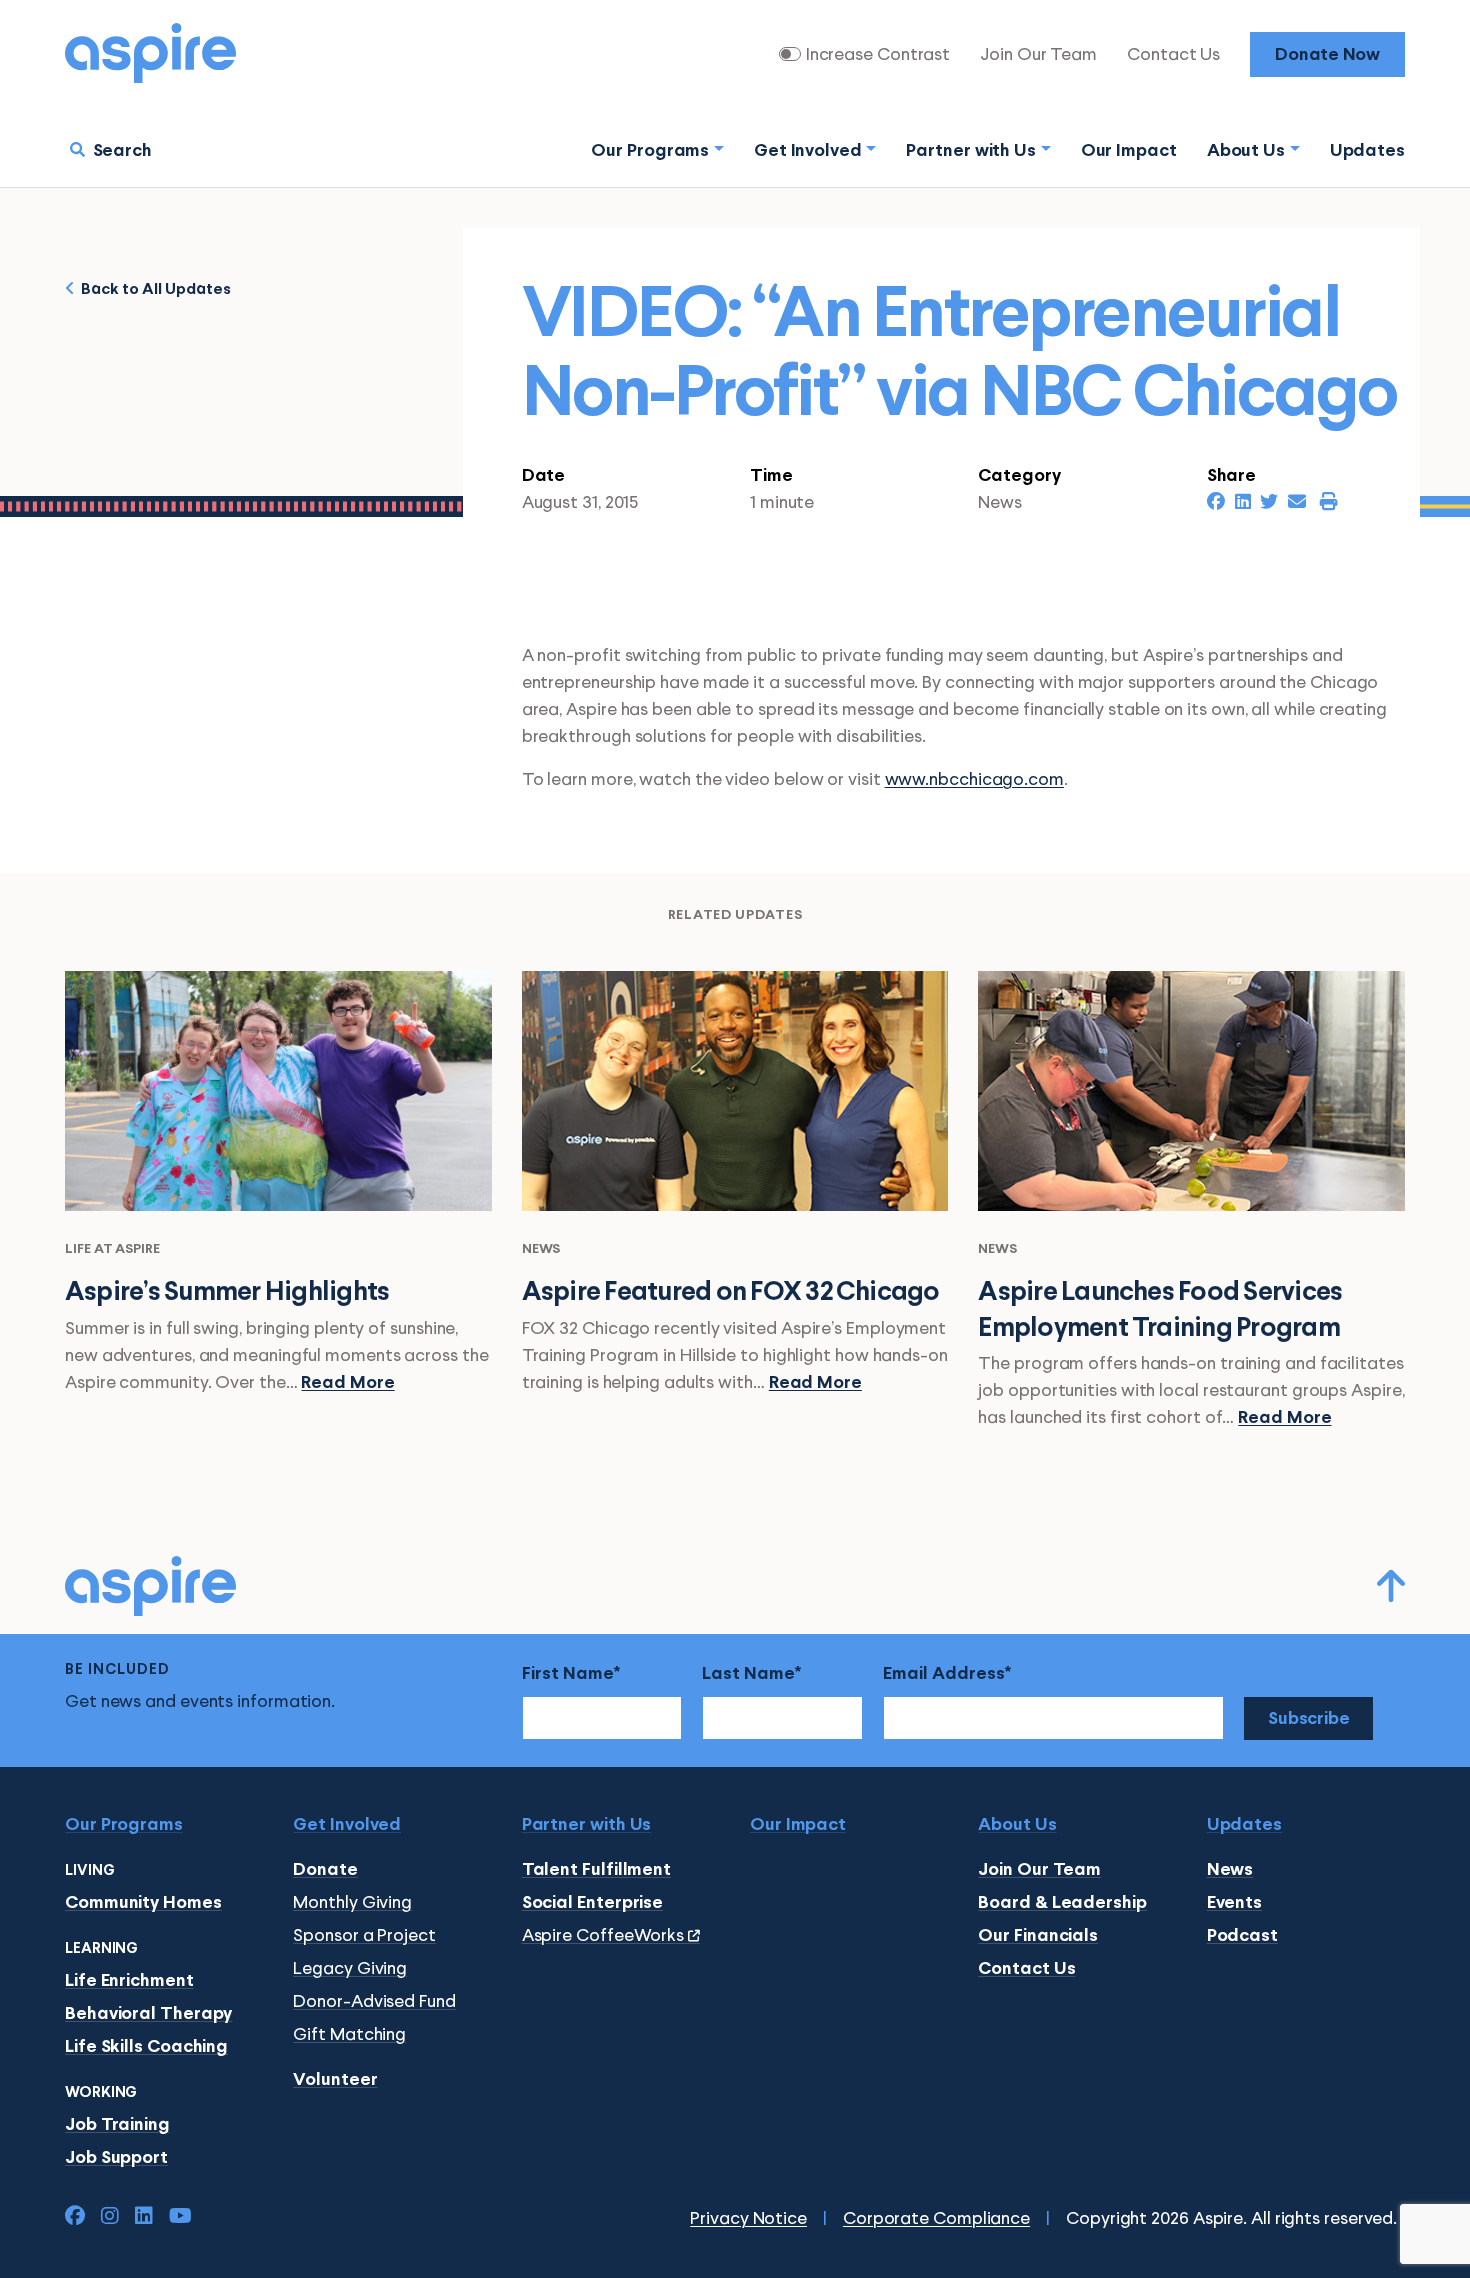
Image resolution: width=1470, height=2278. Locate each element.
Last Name (748, 1674)
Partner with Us (587, 1825)
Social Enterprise (592, 1903)
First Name (568, 1674)
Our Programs (124, 1825)
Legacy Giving (350, 1969)
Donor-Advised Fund (374, 2002)
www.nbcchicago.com (974, 780)
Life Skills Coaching (146, 2047)
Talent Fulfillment (596, 1870)
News (1230, 1870)
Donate (325, 1870)
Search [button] (122, 151)
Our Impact (798, 1825)
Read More (347, 1383)
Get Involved (347, 1825)
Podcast (1242, 1936)
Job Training (117, 2125)
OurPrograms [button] (650, 151)
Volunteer (335, 2080)
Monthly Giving (352, 1903)
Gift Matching (349, 2035)
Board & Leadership (1062, 1903)
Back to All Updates (153, 289)
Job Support (116, 2158)
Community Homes (143, 1903)
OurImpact (1129, 151)
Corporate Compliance (936, 2219)
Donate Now (1327, 55)
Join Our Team (1038, 55)
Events (1234, 1903)
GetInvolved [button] (808, 151)
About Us (1017, 1825)
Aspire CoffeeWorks (605, 1936)
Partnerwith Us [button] (971, 151)
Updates (1367, 151)
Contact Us (1173, 55)
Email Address (944, 1674)
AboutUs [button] (1246, 151)
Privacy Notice (748, 2219)
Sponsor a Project (364, 1936)
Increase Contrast (878, 55)
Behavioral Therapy (148, 2014)
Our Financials (1038, 1936)
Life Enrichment (129, 1981)
